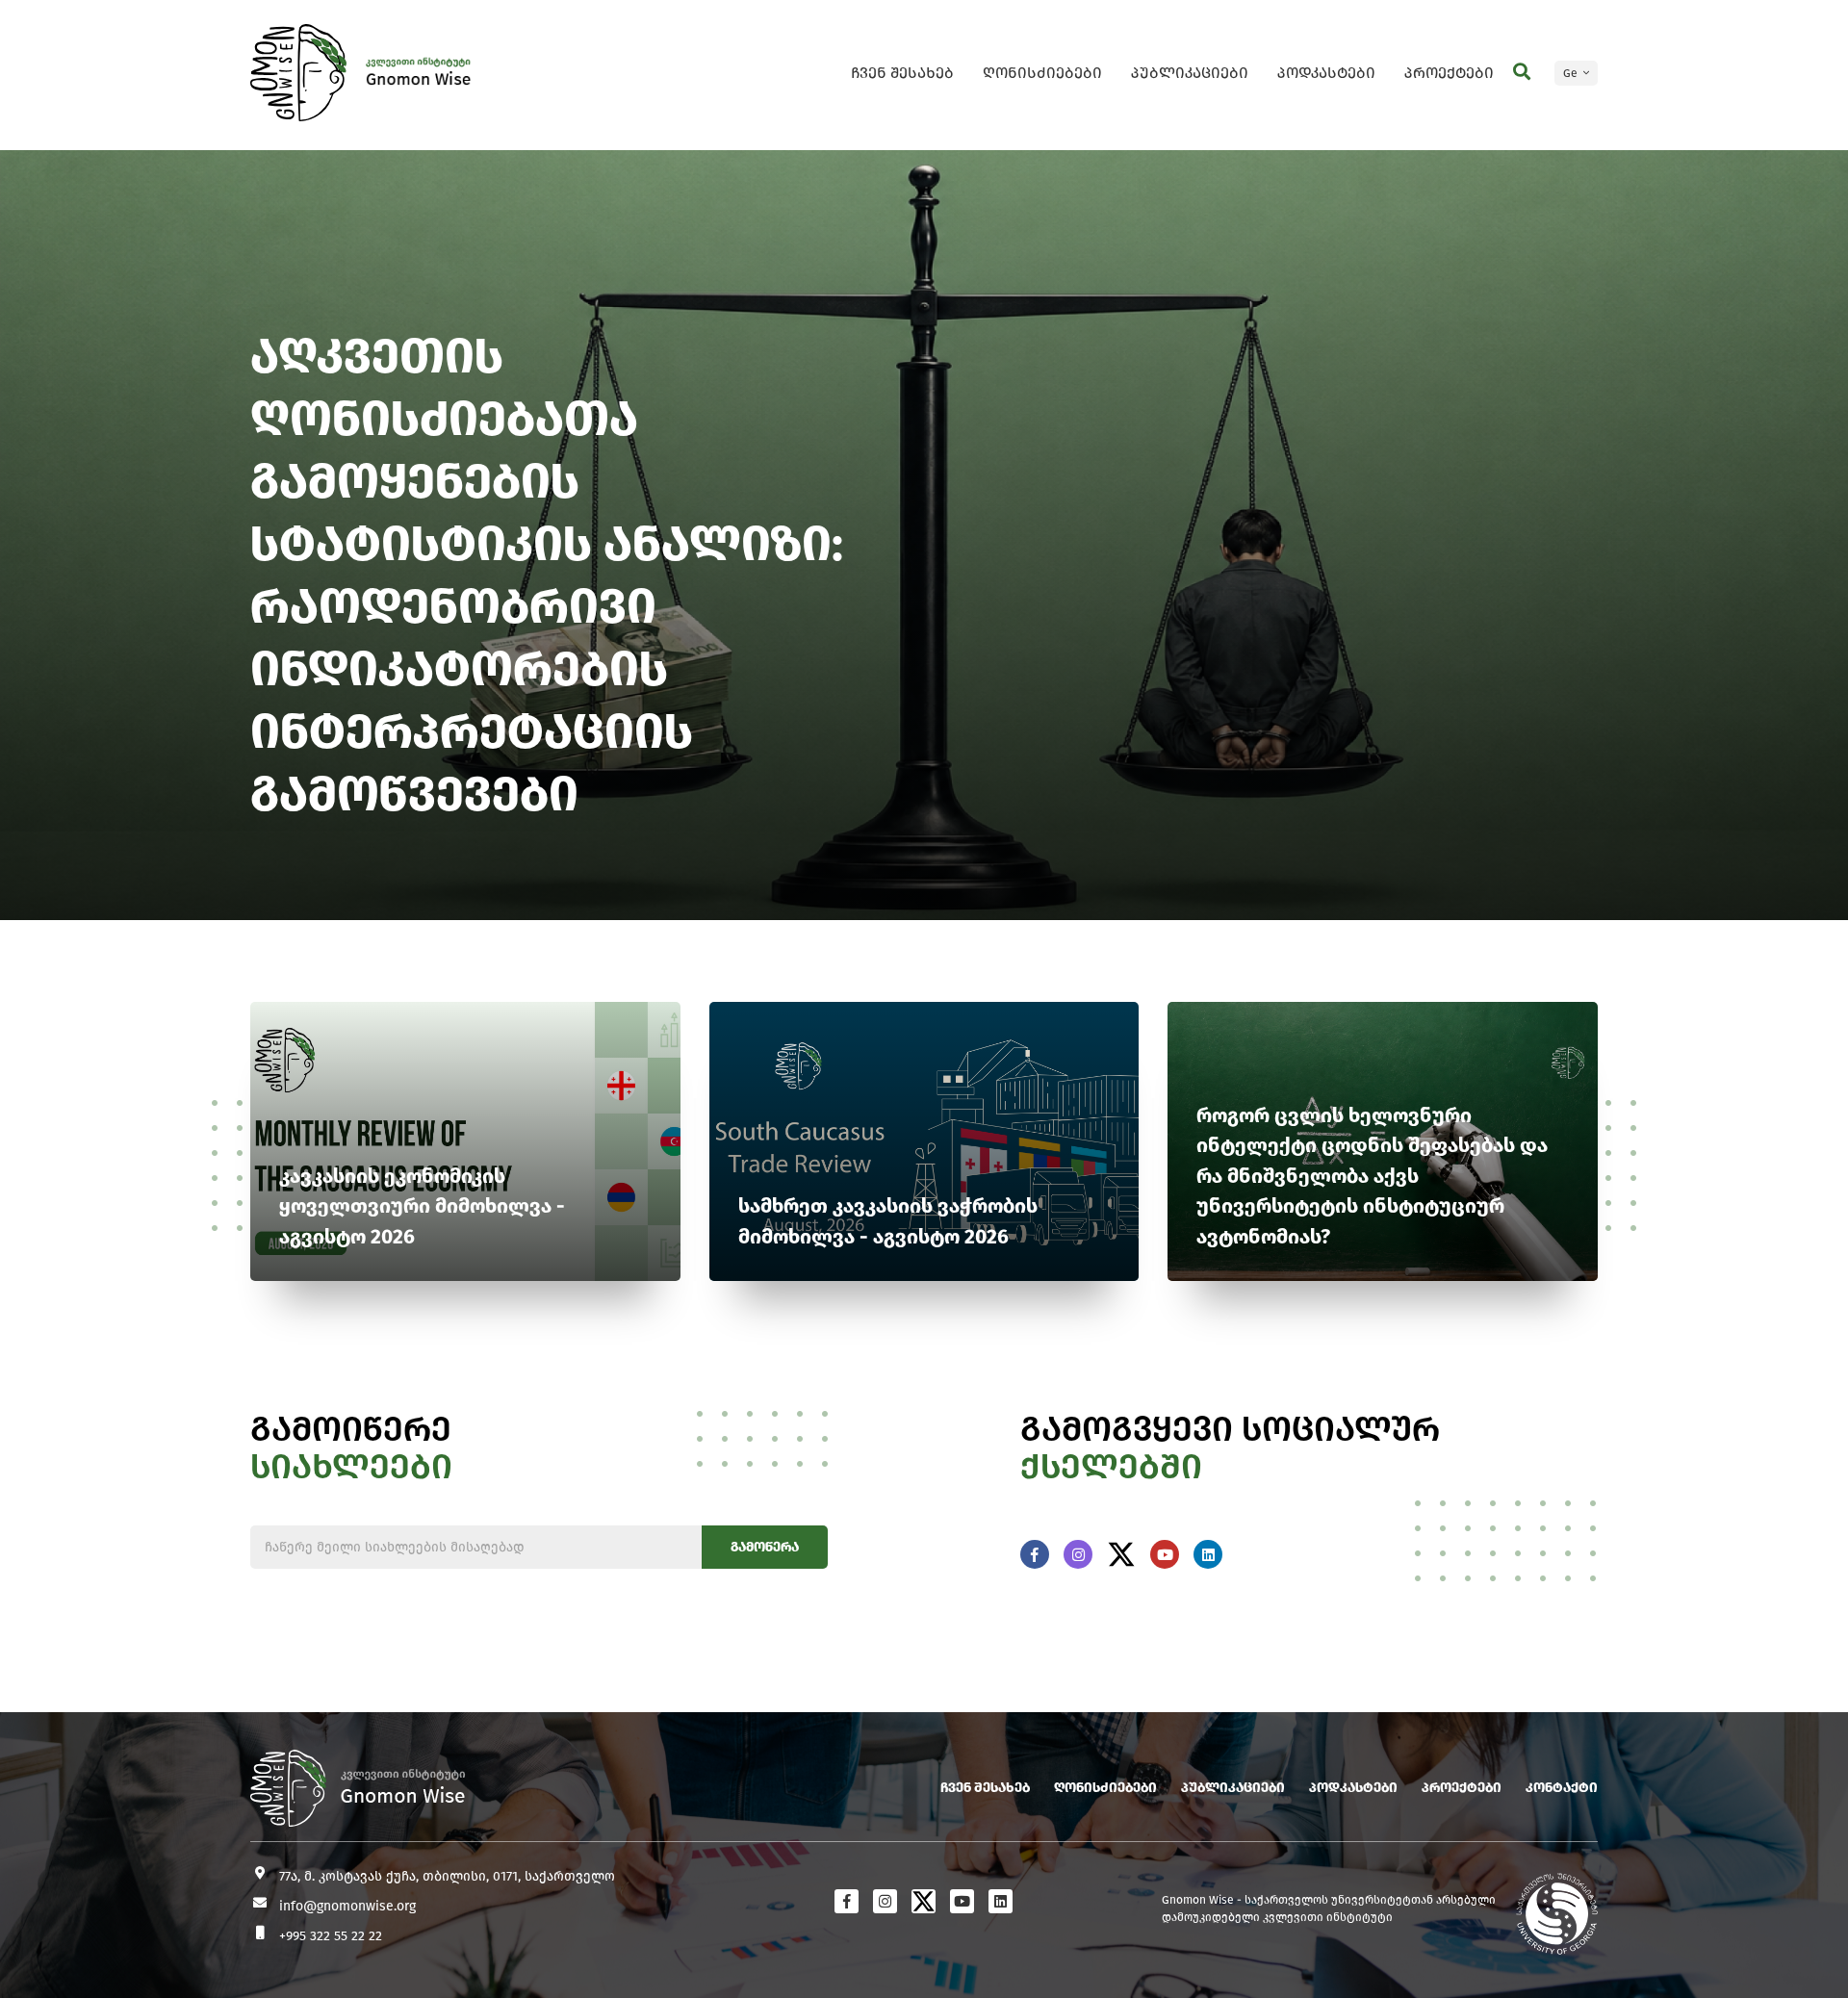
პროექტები (1449, 73)
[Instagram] (1078, 1554)
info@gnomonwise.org (347, 1906)
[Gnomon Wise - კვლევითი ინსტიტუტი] (298, 73)
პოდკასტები (1326, 73)
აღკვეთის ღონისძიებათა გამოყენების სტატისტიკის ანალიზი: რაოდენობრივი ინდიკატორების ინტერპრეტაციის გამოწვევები (547, 575)
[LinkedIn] (1208, 1554)
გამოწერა (765, 1547)
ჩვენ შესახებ (902, 73)
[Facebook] (1035, 1554)
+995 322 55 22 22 (331, 1936)
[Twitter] (1121, 1554)
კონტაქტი (1562, 1788)
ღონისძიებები (1042, 73)
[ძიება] (1522, 72)
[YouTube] (1165, 1554)
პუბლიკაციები (1190, 73)
